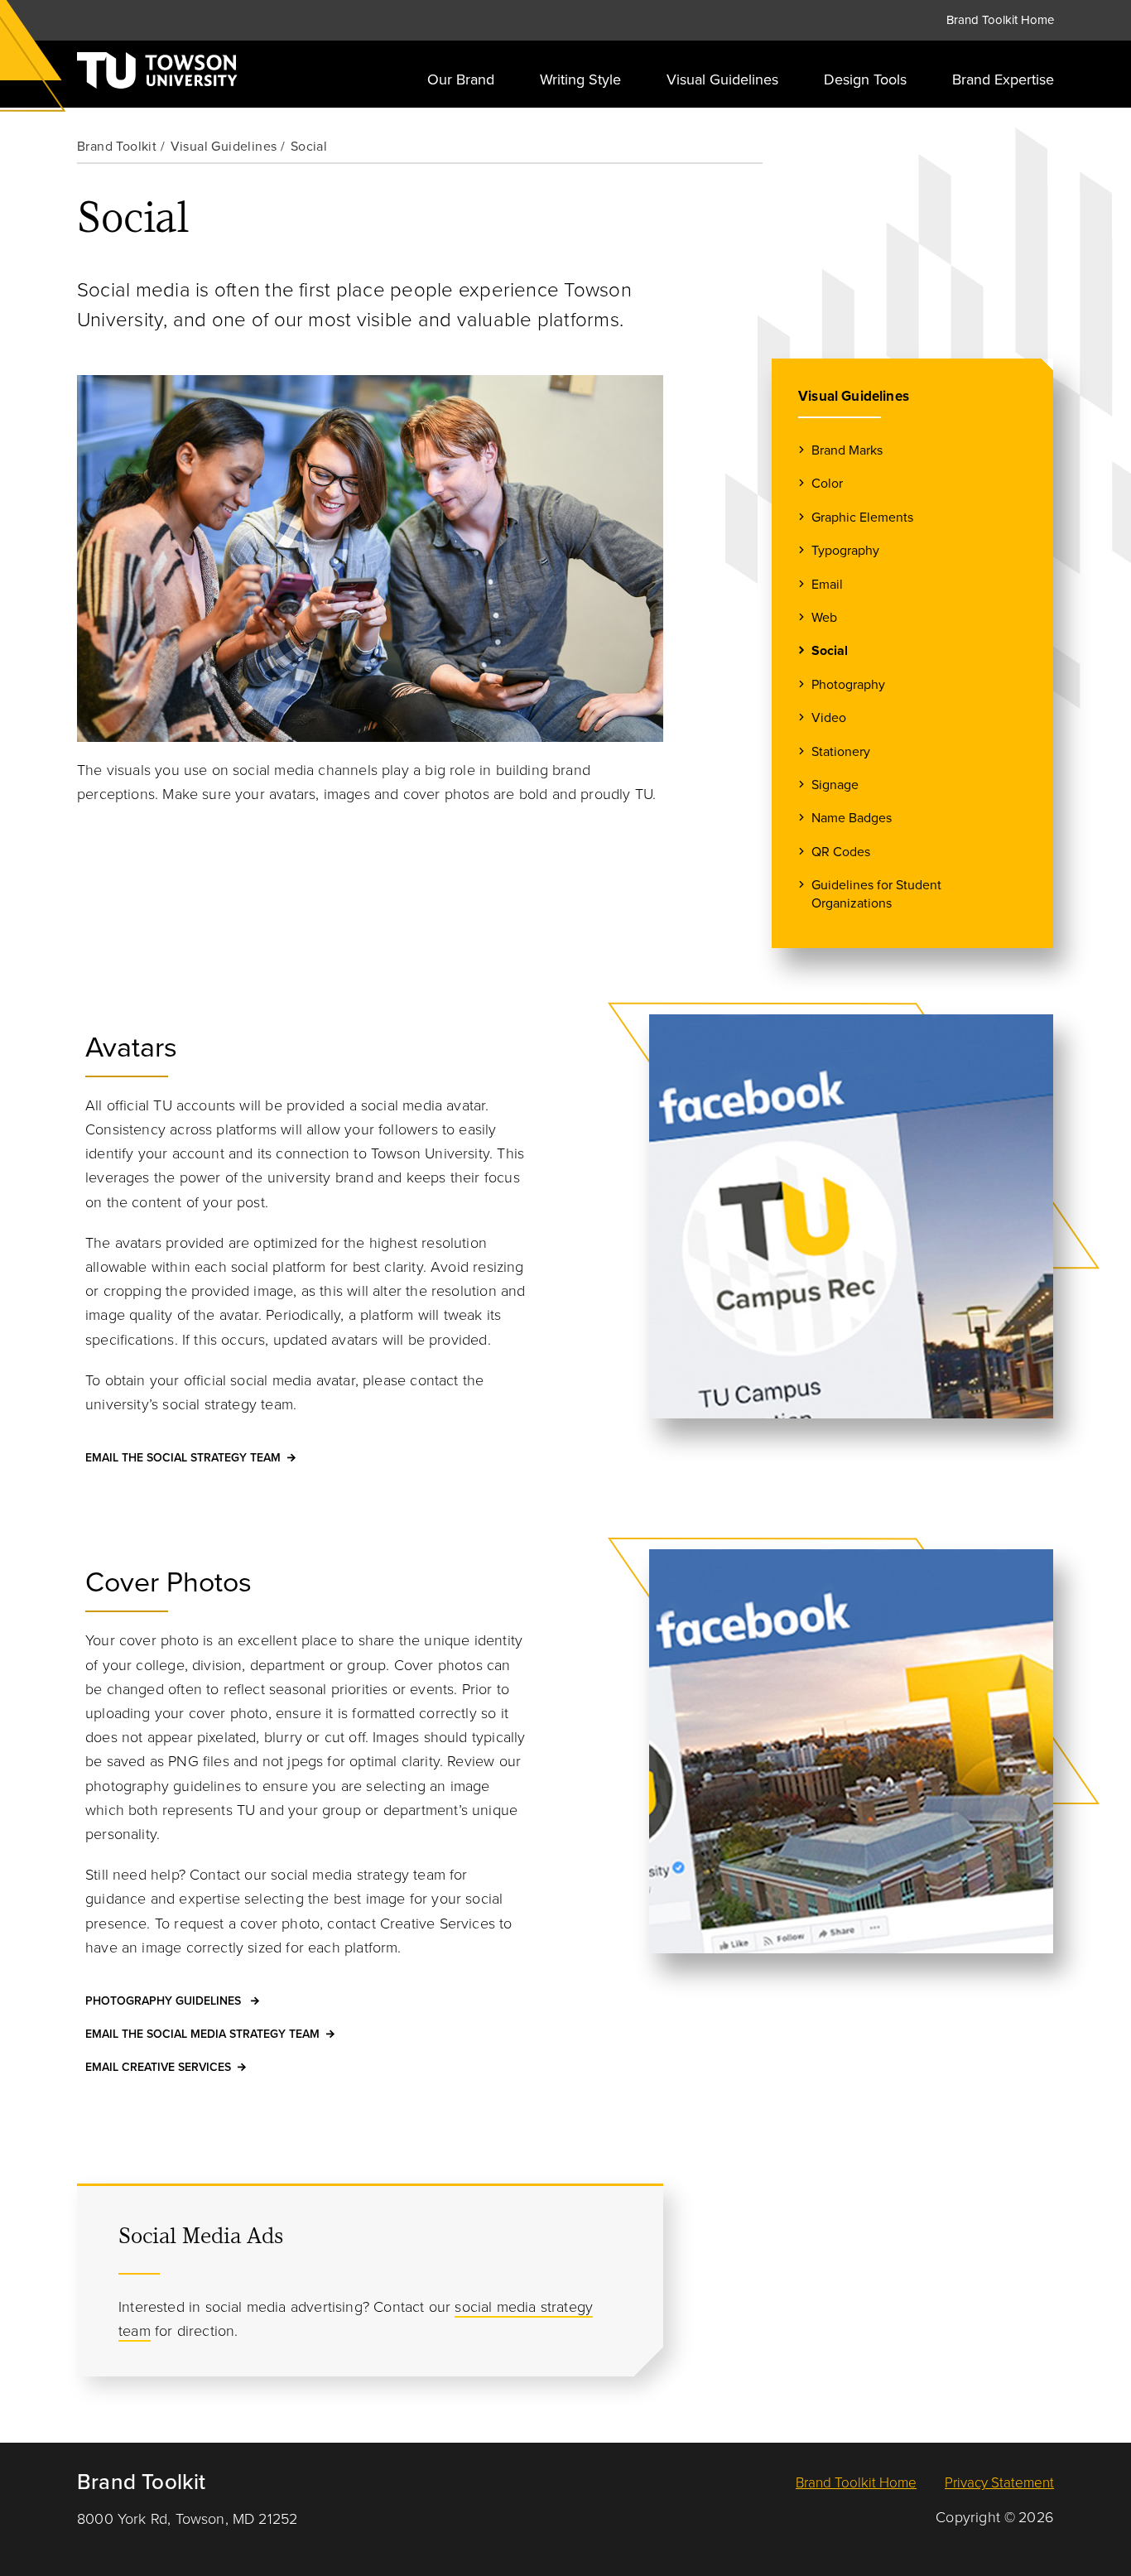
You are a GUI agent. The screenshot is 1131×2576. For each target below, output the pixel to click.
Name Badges (852, 818)
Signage (835, 785)
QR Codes (841, 852)
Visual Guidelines (722, 79)
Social (830, 651)
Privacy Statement (999, 2483)
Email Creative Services (158, 2067)
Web (824, 618)
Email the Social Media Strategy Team (202, 2034)
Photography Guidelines (165, 2001)
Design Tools (865, 79)
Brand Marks (847, 450)
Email (827, 585)
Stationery (841, 752)
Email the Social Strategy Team (183, 1458)
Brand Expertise (1003, 79)
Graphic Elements (862, 518)
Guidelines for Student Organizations (876, 894)
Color (827, 484)
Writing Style (580, 79)
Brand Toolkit (117, 147)
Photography (848, 685)
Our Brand (461, 79)
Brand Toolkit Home (1000, 20)
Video (829, 718)
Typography (845, 551)
